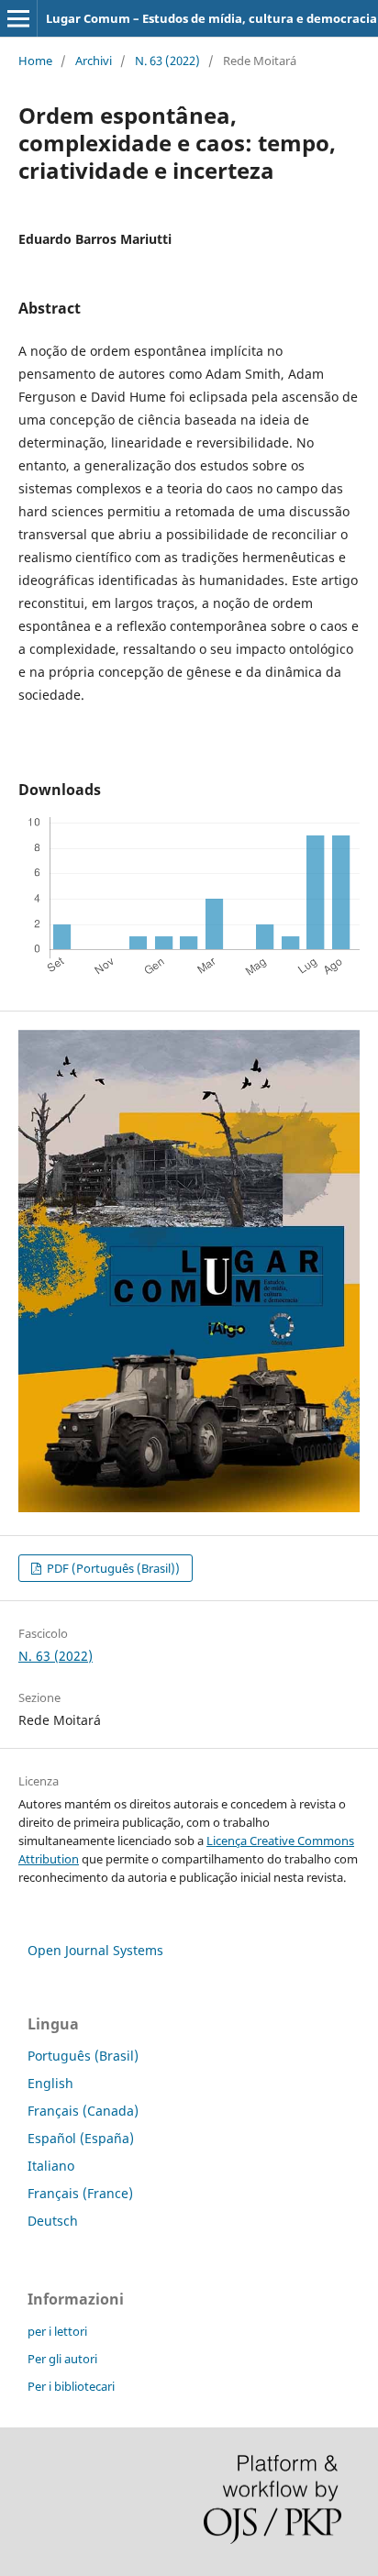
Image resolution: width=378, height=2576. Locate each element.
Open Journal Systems (95, 1950)
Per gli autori (62, 2359)
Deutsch (53, 2221)
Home (35, 61)
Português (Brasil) (83, 2056)
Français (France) (80, 2193)
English (50, 2083)
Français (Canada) (83, 2111)
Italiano (51, 2166)
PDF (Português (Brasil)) (112, 1568)
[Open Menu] (18, 18)
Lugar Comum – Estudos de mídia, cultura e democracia (211, 18)
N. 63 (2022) (167, 61)
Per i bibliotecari (71, 2386)
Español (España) (81, 2138)
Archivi (94, 61)
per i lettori (57, 2331)
